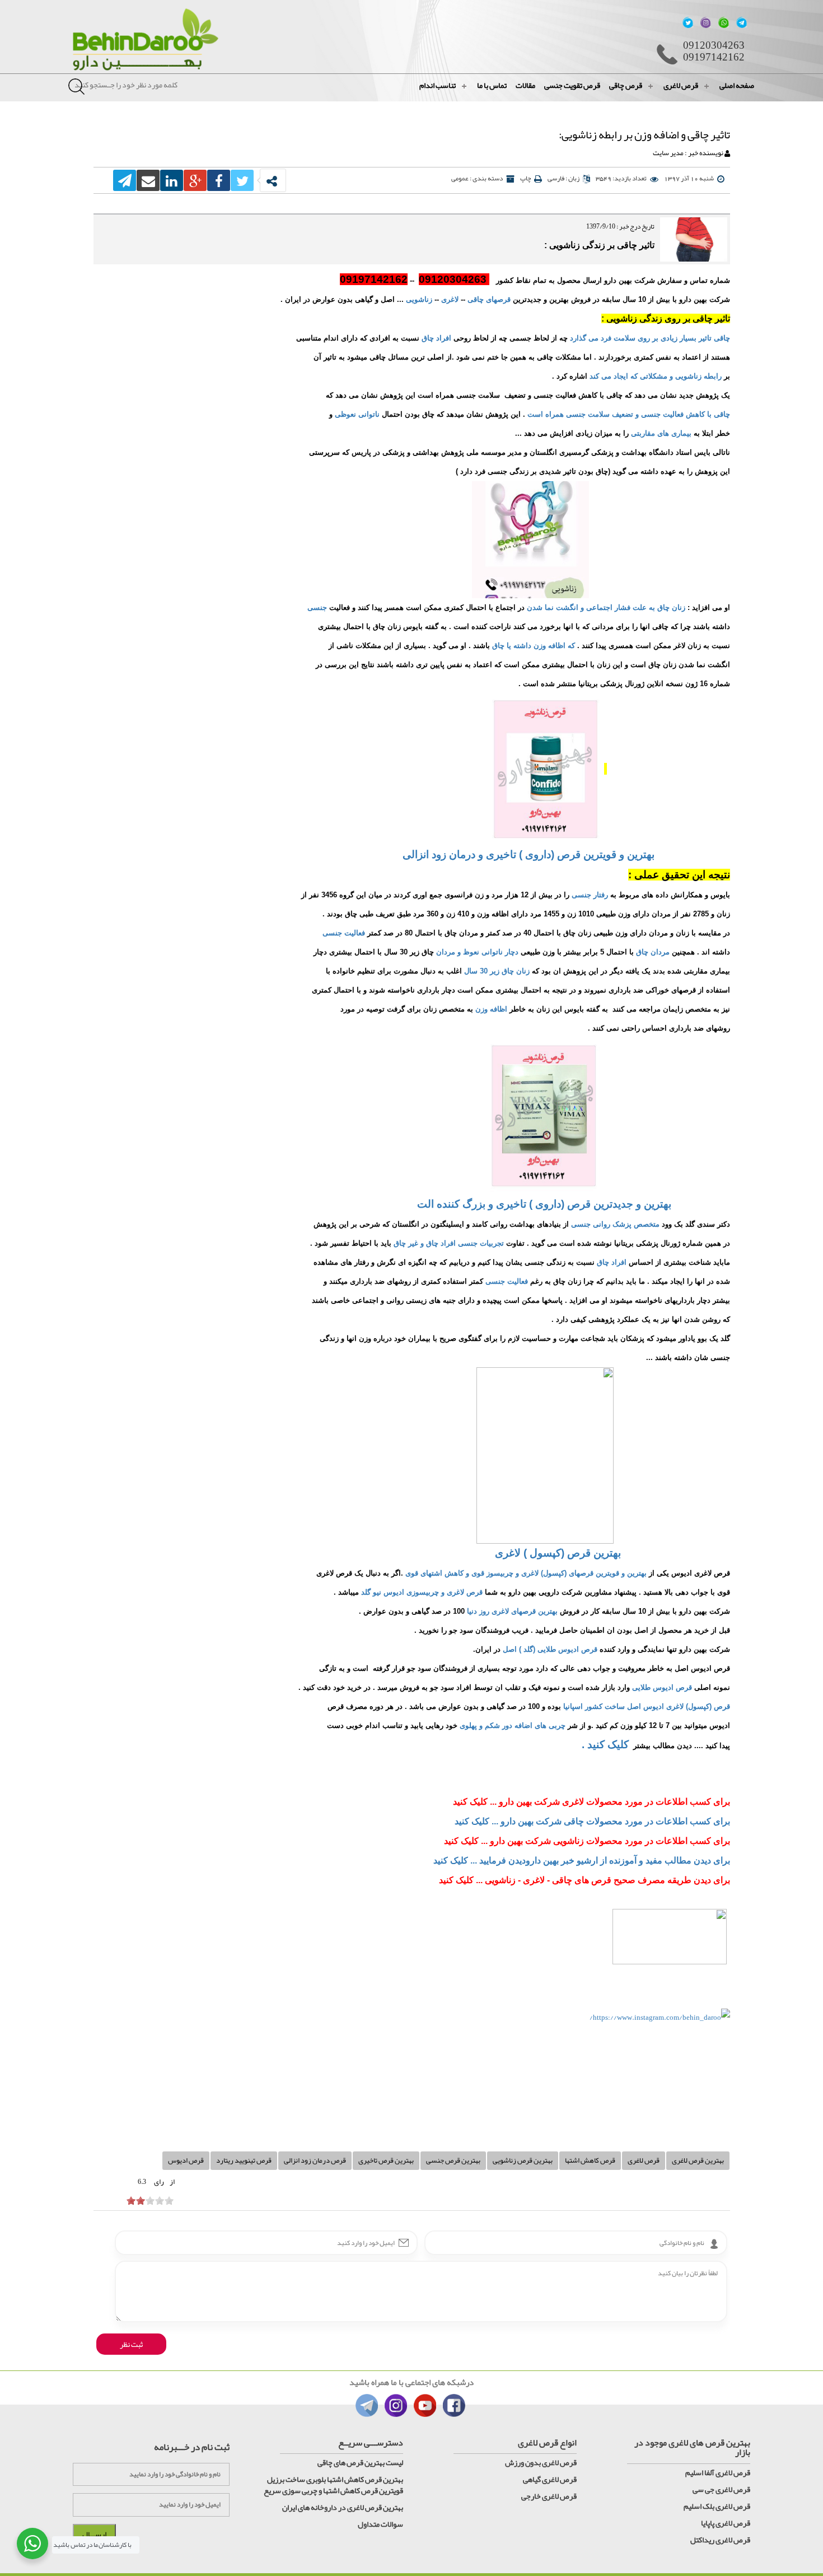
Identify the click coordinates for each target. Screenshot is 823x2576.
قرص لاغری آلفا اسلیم (718, 2472)
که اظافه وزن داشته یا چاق (534, 646)
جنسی (317, 607)
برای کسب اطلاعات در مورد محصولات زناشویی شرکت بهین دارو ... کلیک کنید (587, 1841)
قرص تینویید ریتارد (244, 2160)
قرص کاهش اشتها (590, 2160)
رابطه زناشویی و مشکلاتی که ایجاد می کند (656, 376)
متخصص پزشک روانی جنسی (614, 1224)
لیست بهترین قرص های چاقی (360, 2462)
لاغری (450, 299)
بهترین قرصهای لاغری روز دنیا (512, 1611)
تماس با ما (492, 85)
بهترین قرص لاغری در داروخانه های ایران (343, 2507)
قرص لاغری (681, 85)
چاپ (525, 178)
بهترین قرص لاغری (698, 2160)
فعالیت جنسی (344, 933)
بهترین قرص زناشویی (523, 2160)
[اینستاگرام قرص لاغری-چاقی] (670, 1944)
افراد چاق (436, 338)
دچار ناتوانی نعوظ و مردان (477, 952)
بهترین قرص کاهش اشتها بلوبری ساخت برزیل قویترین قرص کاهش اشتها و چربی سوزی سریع (333, 2485)
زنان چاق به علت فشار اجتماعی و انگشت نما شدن (606, 607)
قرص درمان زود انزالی (315, 2160)
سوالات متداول (380, 2524)
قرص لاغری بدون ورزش (541, 2462)
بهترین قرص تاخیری (386, 2160)
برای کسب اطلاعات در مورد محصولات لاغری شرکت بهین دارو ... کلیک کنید (591, 1802)
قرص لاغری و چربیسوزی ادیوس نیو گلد (422, 1592)
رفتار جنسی (590, 895)
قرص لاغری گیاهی (550, 2479)
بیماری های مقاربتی (661, 433)
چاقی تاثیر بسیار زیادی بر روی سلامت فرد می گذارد (650, 338)
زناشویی (419, 299)
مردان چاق (653, 952)
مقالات (525, 85)
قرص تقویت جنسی (572, 85)
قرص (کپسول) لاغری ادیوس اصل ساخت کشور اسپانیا (647, 1706)
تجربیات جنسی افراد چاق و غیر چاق (448, 1243)
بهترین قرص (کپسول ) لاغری (558, 1553)
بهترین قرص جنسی (453, 2160)
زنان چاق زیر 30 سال (497, 971)
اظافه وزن (491, 1009)
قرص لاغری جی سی (721, 2489)
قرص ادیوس (186, 2160)
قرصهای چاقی (489, 299)
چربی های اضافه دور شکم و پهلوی (513, 1725)
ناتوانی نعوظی (357, 414)
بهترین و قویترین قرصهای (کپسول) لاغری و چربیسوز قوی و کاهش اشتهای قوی (526, 1573)
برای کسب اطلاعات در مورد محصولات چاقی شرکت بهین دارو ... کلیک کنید (592, 1821)
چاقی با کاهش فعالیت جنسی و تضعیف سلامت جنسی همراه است (628, 414)
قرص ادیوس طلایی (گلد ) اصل (550, 1649)
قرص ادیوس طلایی (662, 1687)
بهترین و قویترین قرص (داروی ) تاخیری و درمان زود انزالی (529, 854)
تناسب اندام (438, 85)
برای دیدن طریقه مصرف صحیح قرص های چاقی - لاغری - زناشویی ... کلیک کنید (584, 1880)
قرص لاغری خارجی (549, 2496)
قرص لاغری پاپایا (726, 2523)
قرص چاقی (626, 85)
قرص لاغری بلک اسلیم (717, 2506)
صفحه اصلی (737, 85)
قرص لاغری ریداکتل (720, 2540)
